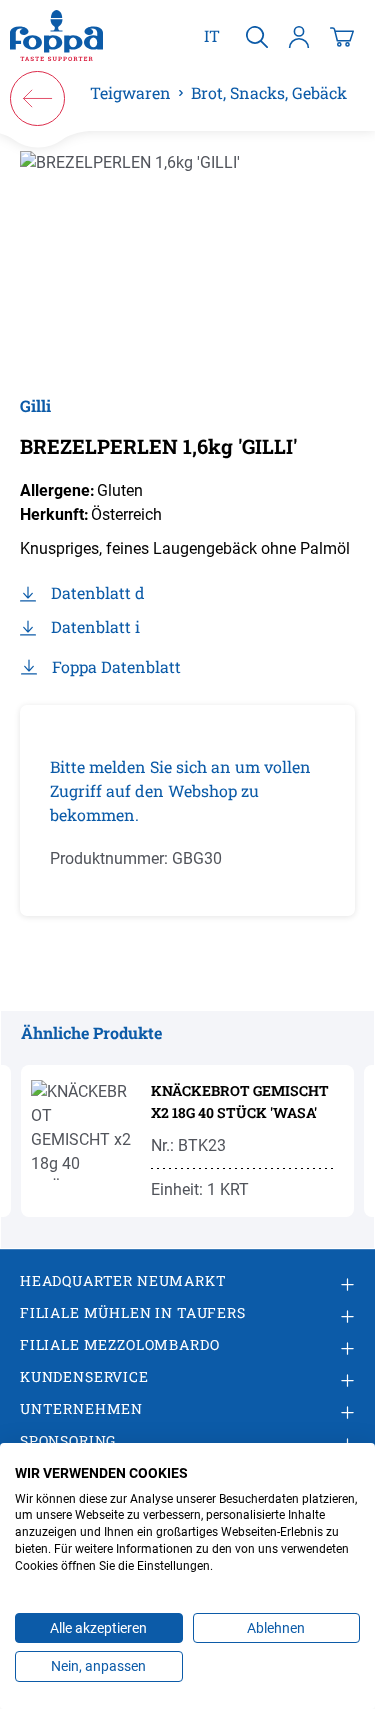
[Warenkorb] (342, 36)
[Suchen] (257, 36)
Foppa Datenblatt (116, 666)
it (212, 35)
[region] (187, 262)
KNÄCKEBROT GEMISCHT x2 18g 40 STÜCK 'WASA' (240, 1101)
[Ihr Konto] (299, 36)
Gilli (35, 405)
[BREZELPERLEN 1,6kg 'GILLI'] (187, 262)
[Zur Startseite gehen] (56, 36)
